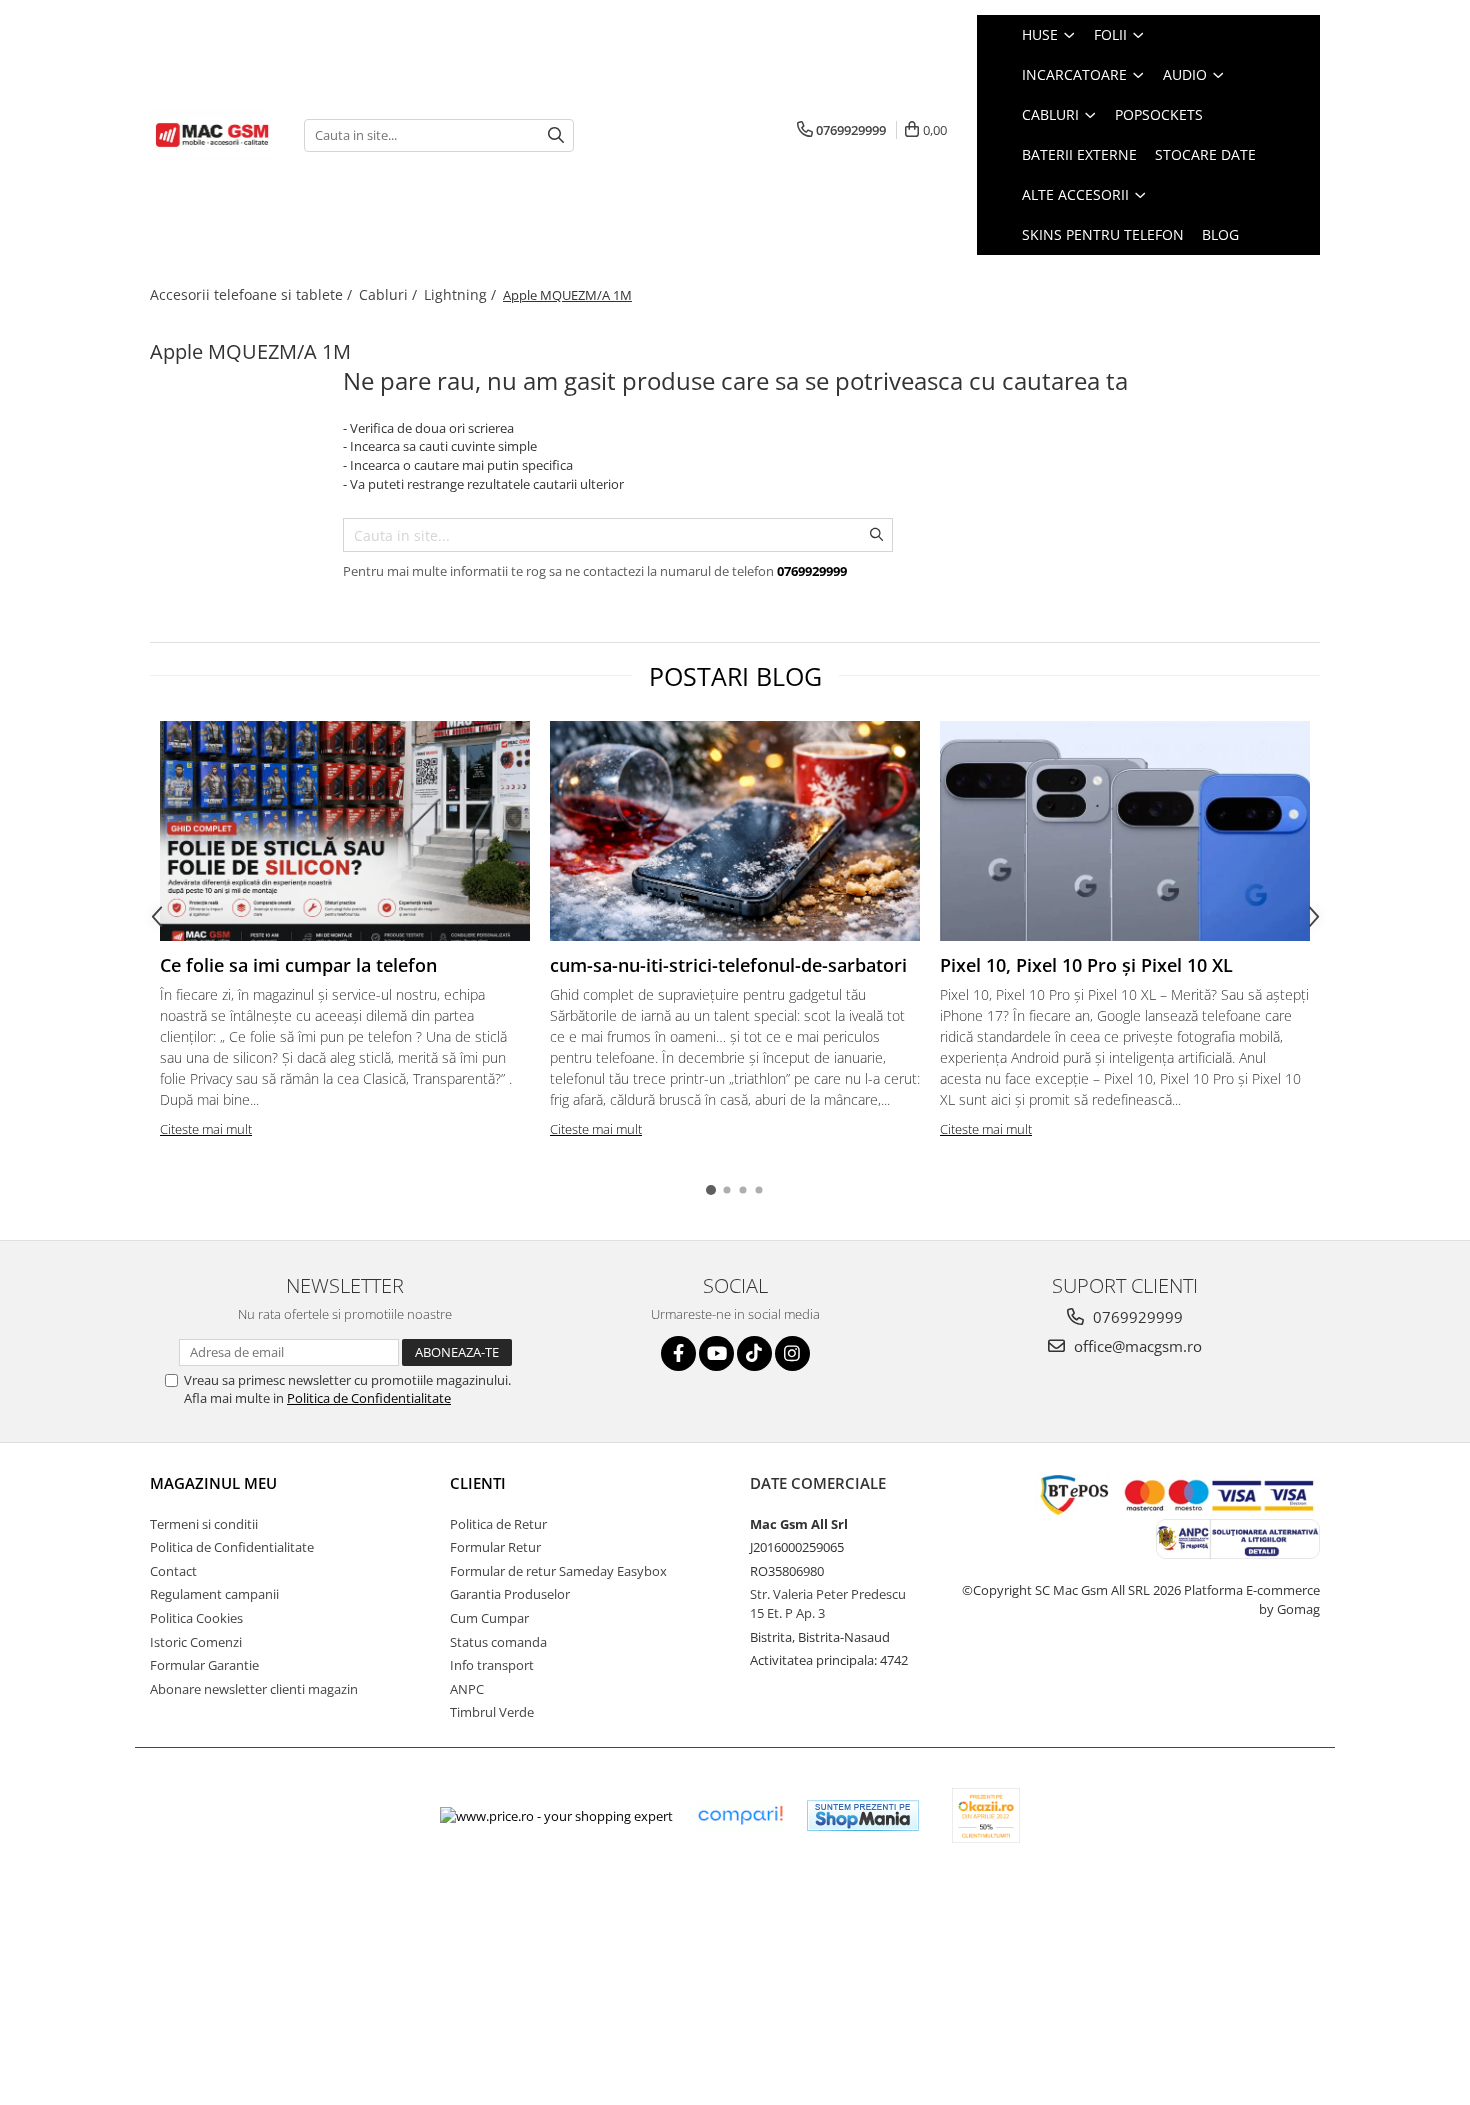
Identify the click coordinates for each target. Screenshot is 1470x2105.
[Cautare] (556, 135)
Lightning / (462, 294)
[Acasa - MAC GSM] (212, 135)
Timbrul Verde (492, 1712)
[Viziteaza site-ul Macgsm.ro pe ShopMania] (863, 1815)
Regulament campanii (214, 1594)
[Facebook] (678, 1353)
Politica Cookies (196, 1618)
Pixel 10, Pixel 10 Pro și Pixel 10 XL (1086, 965)
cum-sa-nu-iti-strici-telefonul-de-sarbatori (728, 965)
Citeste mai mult (206, 1129)
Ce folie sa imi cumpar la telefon (298, 965)
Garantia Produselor (510, 1594)
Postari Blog (735, 676)
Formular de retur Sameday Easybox (558, 1571)
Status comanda (498, 1642)
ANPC (467, 1689)
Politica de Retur (498, 1524)
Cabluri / (390, 294)
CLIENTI (478, 1483)
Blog (1220, 234)
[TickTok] (754, 1353)
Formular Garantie (204, 1665)
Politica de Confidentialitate (369, 1398)
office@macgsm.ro (1136, 1346)
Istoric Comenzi (196, 1642)
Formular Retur (495, 1547)
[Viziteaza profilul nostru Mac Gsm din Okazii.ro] (986, 1815)
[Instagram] (792, 1353)
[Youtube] (716, 1353)
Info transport (492, 1665)
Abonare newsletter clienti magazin (254, 1689)
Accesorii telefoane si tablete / (253, 294)
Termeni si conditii (204, 1524)
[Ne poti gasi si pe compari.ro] (740, 1815)
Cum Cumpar (489, 1618)
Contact (173, 1571)
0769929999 (1136, 1317)
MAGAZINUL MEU (213, 1483)
